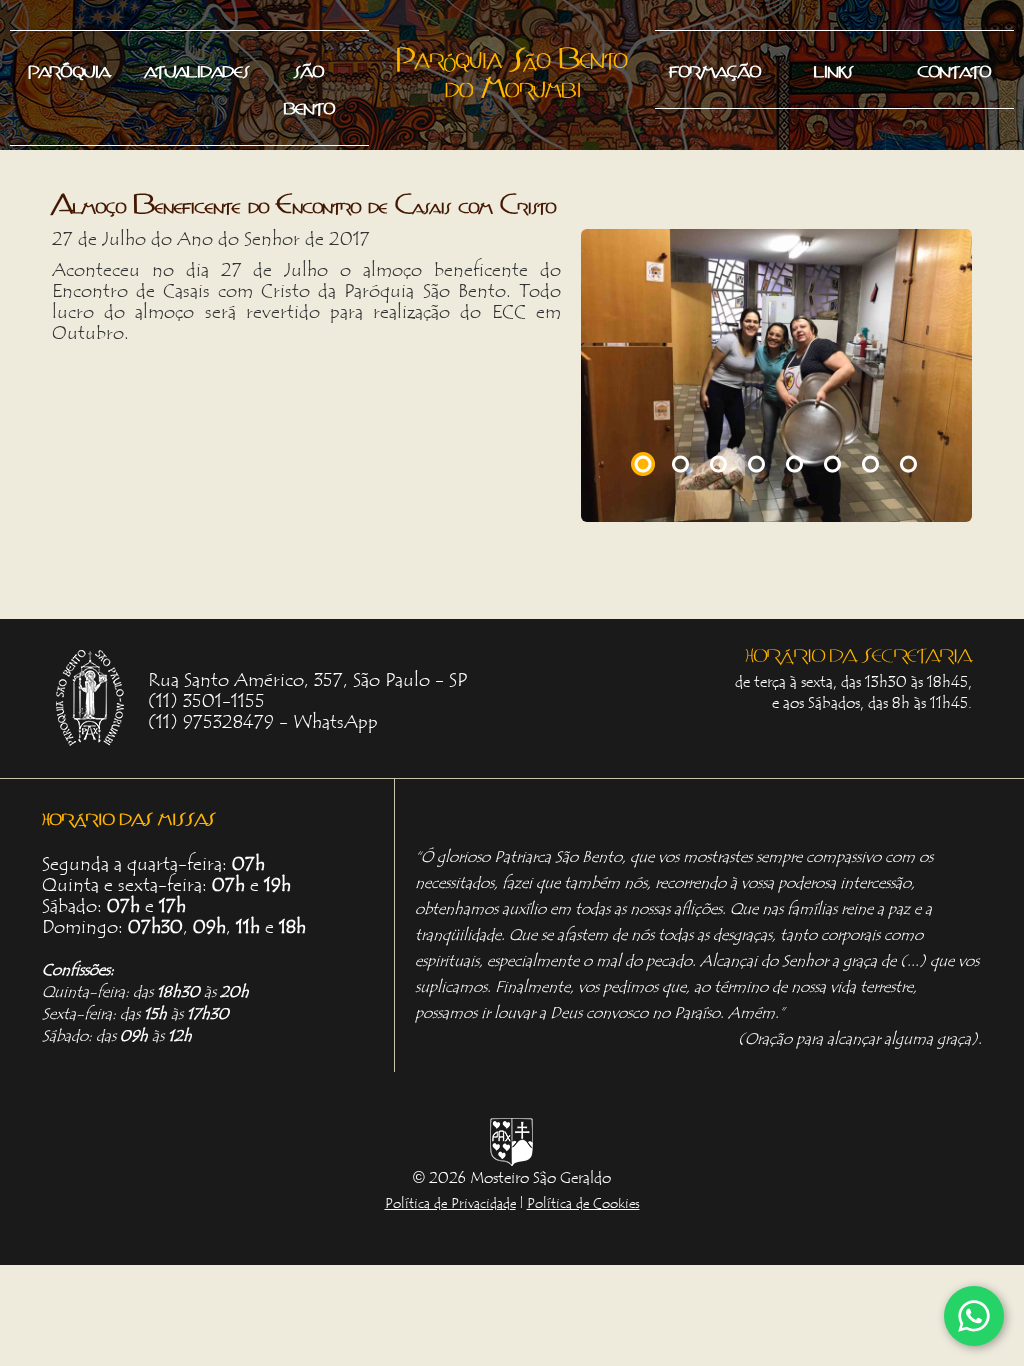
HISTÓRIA (66, 113)
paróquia (69, 69)
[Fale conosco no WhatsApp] (974, 1316)
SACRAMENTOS (90, 157)
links (834, 69)
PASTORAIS (76, 200)
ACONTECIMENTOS (219, 113)
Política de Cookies (583, 1204)
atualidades (197, 69)
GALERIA (187, 157)
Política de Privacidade (450, 1204)
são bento (309, 87)
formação (715, 69)
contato (954, 69)
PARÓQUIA (206, 200)
